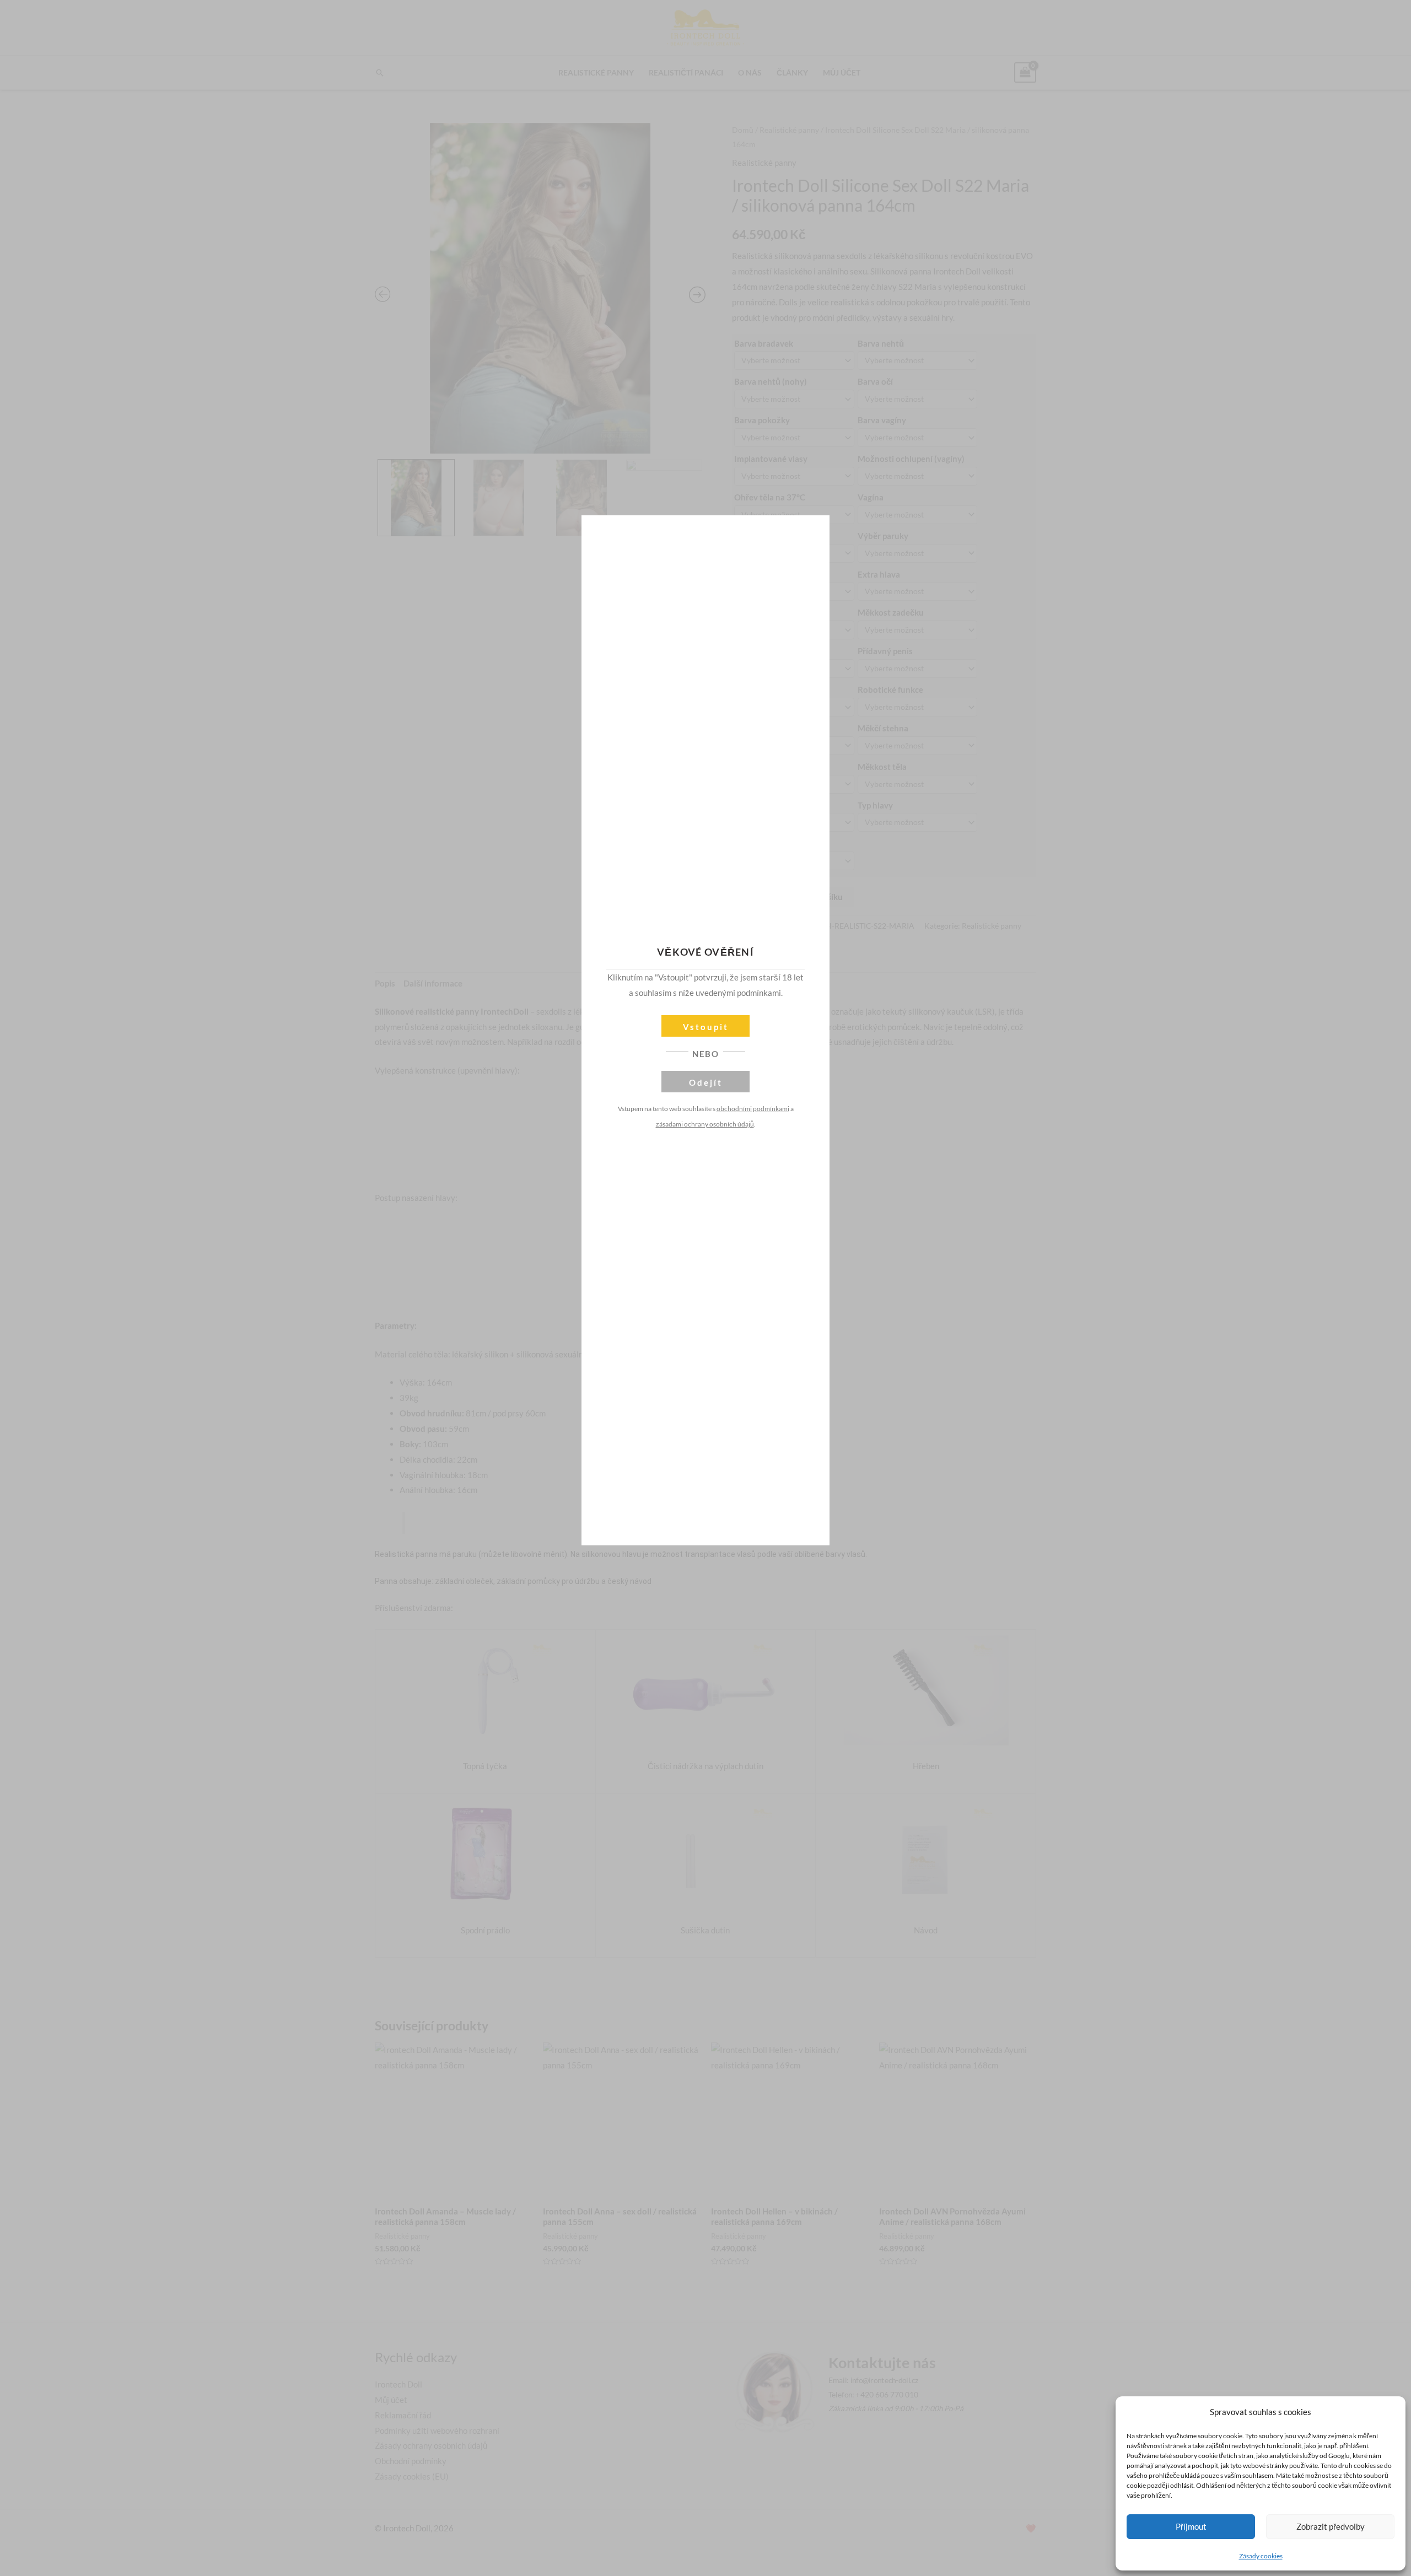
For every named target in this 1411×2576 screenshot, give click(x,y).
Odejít (706, 1082)
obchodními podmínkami (753, 1109)
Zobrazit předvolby (1331, 2526)
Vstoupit (706, 1027)
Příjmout (1191, 2526)
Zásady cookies (1261, 2556)
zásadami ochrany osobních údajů (705, 1124)
